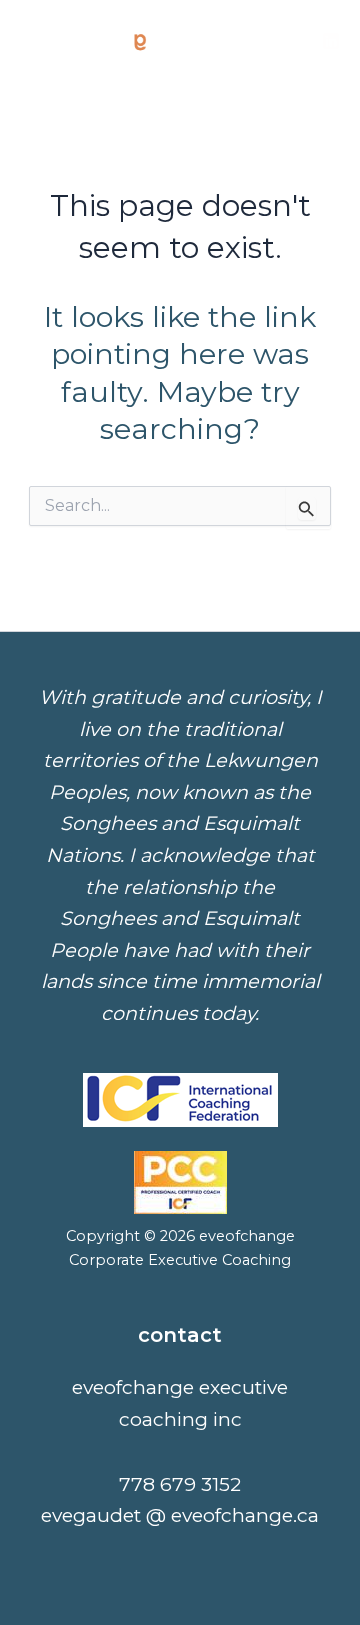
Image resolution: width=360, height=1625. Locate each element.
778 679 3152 (180, 1484)
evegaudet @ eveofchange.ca (180, 1515)
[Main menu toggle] (280, 40)
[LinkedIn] (331, 41)
